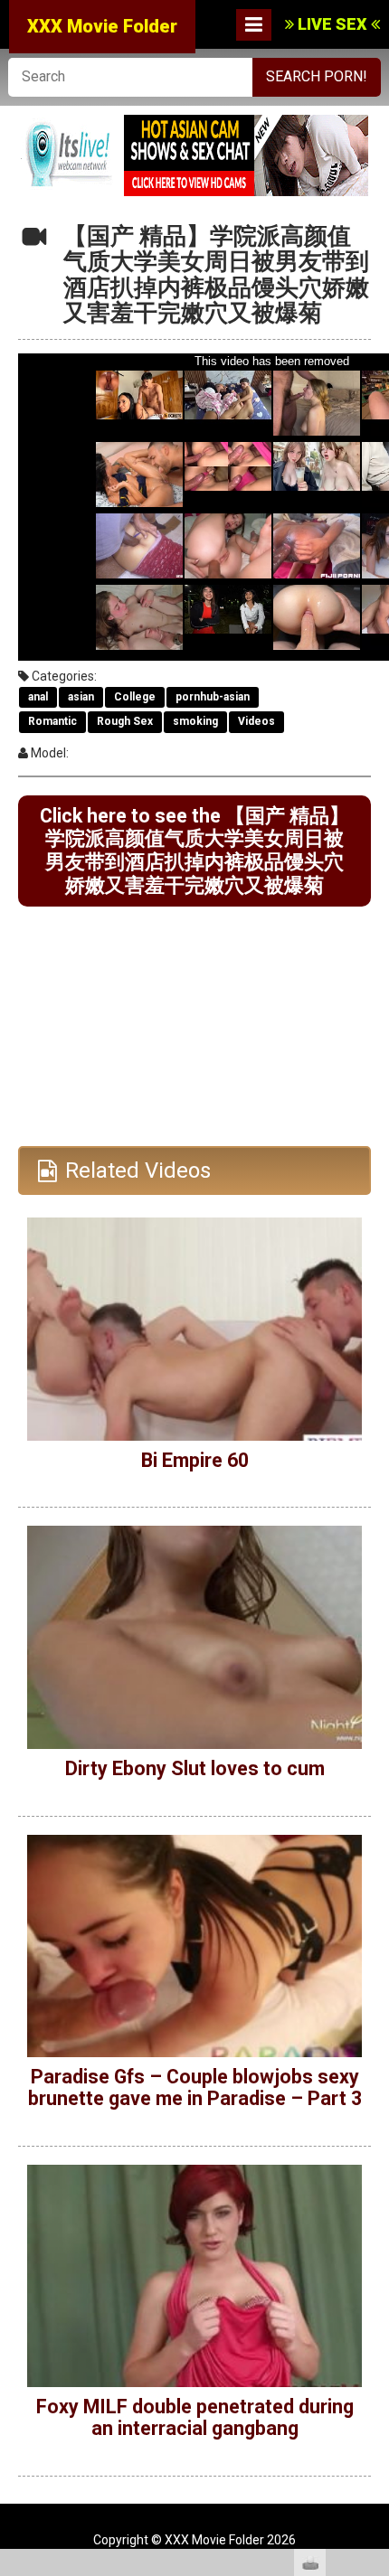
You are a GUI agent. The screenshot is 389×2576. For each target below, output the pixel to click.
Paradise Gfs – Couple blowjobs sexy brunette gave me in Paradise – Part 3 (195, 2087)
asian (81, 697)
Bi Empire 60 (195, 1460)
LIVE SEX (332, 24)
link (373, 2294)
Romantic (52, 721)
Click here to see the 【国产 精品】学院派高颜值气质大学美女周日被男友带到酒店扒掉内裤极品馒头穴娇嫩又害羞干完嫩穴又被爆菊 (194, 851)
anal (38, 697)
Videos (256, 721)
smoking (195, 721)
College (135, 697)
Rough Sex (125, 721)
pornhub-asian (213, 697)
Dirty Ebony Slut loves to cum (195, 1768)
